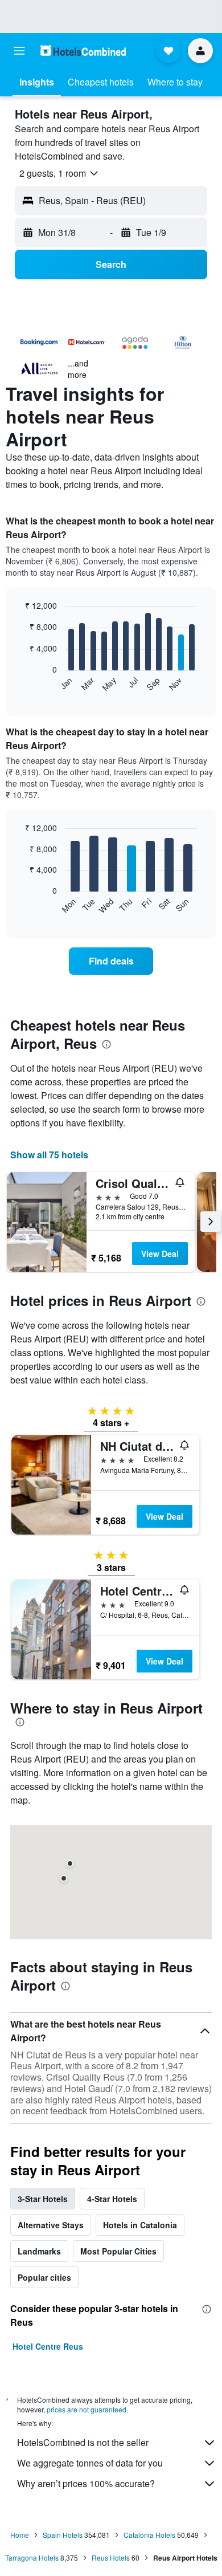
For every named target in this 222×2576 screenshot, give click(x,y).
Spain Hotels (63, 2535)
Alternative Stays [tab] (51, 2225)
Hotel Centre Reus (48, 2346)
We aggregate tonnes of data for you (90, 2463)
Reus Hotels (111, 2557)
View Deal (160, 1254)
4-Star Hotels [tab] (112, 2199)
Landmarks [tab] (39, 2251)
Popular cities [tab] (44, 2277)
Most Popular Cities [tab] (118, 2251)
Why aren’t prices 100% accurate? (86, 2483)
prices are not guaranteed (87, 2409)
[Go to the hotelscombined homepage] (83, 50)
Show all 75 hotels (49, 1155)
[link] (111, 961)
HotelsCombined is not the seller (83, 2442)
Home (20, 2535)
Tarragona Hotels (32, 2557)
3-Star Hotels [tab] (43, 2199)
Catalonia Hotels (149, 2535)
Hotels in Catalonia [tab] (140, 2225)
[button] (19, 51)
